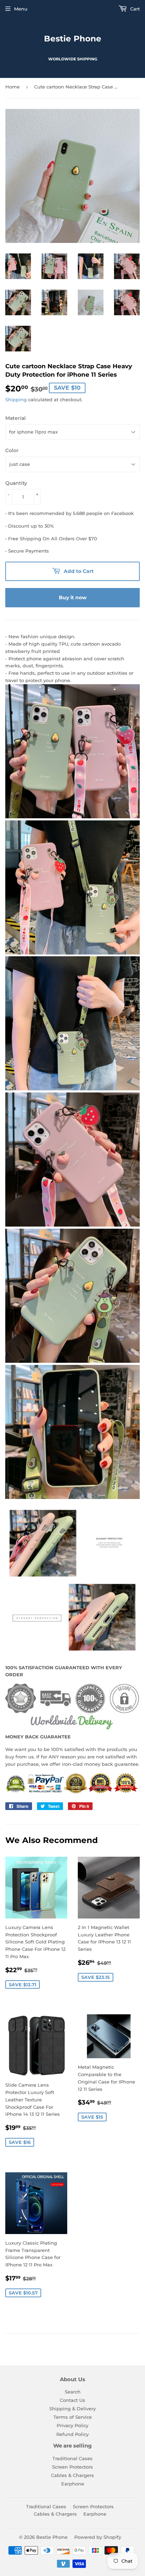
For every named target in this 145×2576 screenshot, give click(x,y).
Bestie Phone (73, 39)
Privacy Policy (72, 2425)
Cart (134, 9)
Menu (21, 9)
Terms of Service (73, 2417)
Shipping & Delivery (72, 2409)
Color (12, 450)
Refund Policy (72, 2434)
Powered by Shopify (98, 2537)
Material (15, 418)
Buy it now (73, 597)
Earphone (73, 2484)
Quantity (16, 483)
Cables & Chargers (72, 2475)
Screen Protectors (72, 2467)
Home (12, 87)
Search (73, 2392)
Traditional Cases (72, 2458)
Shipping (16, 399)
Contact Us (72, 2400)
